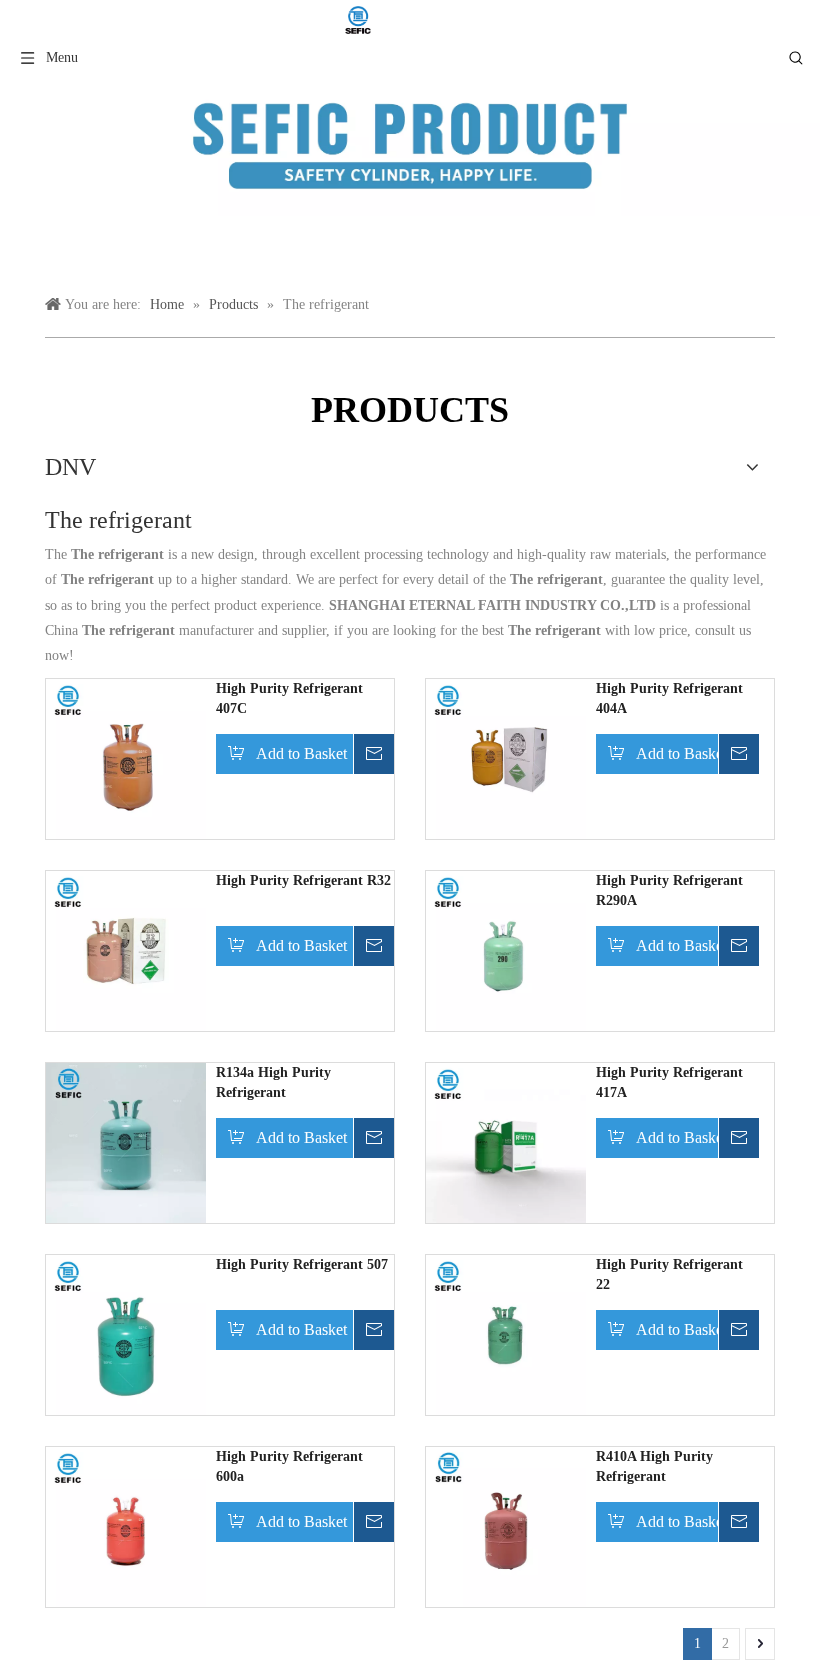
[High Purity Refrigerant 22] (506, 1334)
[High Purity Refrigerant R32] (126, 950)
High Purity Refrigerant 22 (669, 1274)
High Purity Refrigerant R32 (303, 880)
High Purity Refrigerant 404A (669, 698)
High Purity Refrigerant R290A (669, 890)
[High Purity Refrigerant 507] (126, 1334)
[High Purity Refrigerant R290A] (506, 950)
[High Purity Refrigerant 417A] (506, 1142)
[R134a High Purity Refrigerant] (126, 1142)
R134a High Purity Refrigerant (273, 1082)
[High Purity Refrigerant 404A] (506, 758)
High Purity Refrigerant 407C (289, 698)
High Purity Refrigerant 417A (669, 1082)
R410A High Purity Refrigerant (654, 1466)
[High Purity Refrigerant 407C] (126, 758)
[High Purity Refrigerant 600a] (126, 1526)
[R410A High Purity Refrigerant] (506, 1526)
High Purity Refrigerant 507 (302, 1264)
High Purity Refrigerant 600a (289, 1466)
